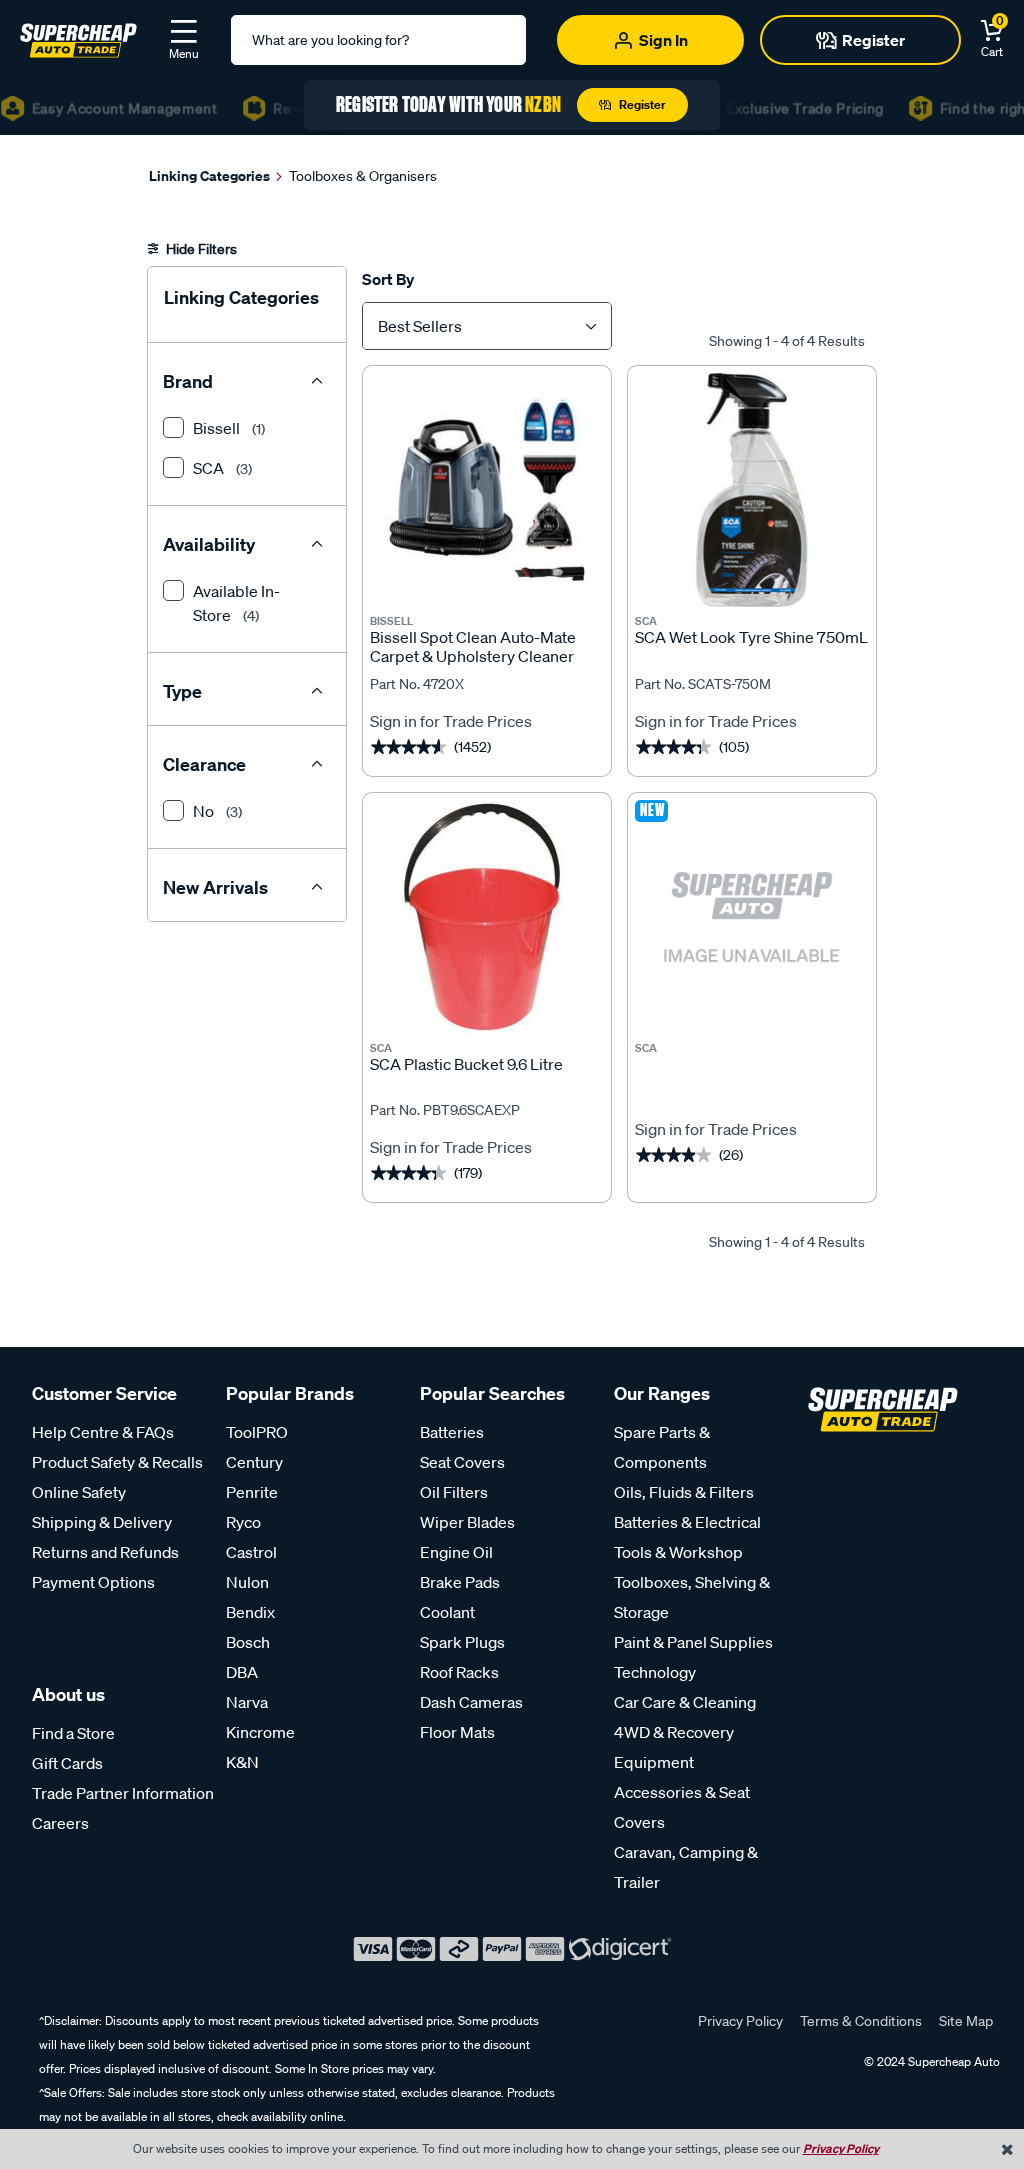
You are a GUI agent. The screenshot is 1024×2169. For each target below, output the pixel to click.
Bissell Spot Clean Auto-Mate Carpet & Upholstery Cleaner (473, 647)
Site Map (966, 2021)
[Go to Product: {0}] (752, 1074)
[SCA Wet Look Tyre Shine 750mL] (752, 490)
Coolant (447, 1612)
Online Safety (79, 1492)
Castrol (251, 1552)
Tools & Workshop (678, 1552)
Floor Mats (457, 1732)
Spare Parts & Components (662, 1447)
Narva (247, 1702)
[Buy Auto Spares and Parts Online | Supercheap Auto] (78, 38)
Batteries (452, 1432)
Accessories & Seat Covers (682, 1807)
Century (254, 1462)
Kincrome (260, 1732)
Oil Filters (454, 1492)
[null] (752, 917)
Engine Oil (456, 1552)
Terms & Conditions (861, 2021)
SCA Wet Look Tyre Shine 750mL (751, 637)
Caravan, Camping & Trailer (686, 1867)
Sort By (388, 279)
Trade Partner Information (123, 1793)
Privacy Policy (740, 2021)
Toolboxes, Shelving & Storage (692, 1597)
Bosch (248, 1642)
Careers (60, 1823)
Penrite (252, 1492)
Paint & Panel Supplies (693, 1642)
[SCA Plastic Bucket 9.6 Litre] (487, 917)
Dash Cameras (471, 1702)
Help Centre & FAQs (103, 1432)
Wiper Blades (467, 1522)
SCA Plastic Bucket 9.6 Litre (466, 1064)
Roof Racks (459, 1672)
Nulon (247, 1582)
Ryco (243, 1522)
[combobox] (487, 326)
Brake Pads (460, 1582)
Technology (655, 1672)
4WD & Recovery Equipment (674, 1747)
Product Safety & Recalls (117, 1462)
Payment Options (93, 1582)
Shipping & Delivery (102, 1522)
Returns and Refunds (105, 1552)
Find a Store (73, 1733)
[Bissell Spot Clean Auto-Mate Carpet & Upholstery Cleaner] (487, 490)
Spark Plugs (462, 1642)
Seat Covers (462, 1462)
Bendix (250, 1612)
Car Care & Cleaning (685, 1702)
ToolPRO (257, 1432)
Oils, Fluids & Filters (684, 1492)
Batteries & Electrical (687, 1522)
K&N (242, 1762)
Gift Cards (67, 1763)
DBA (242, 1672)
